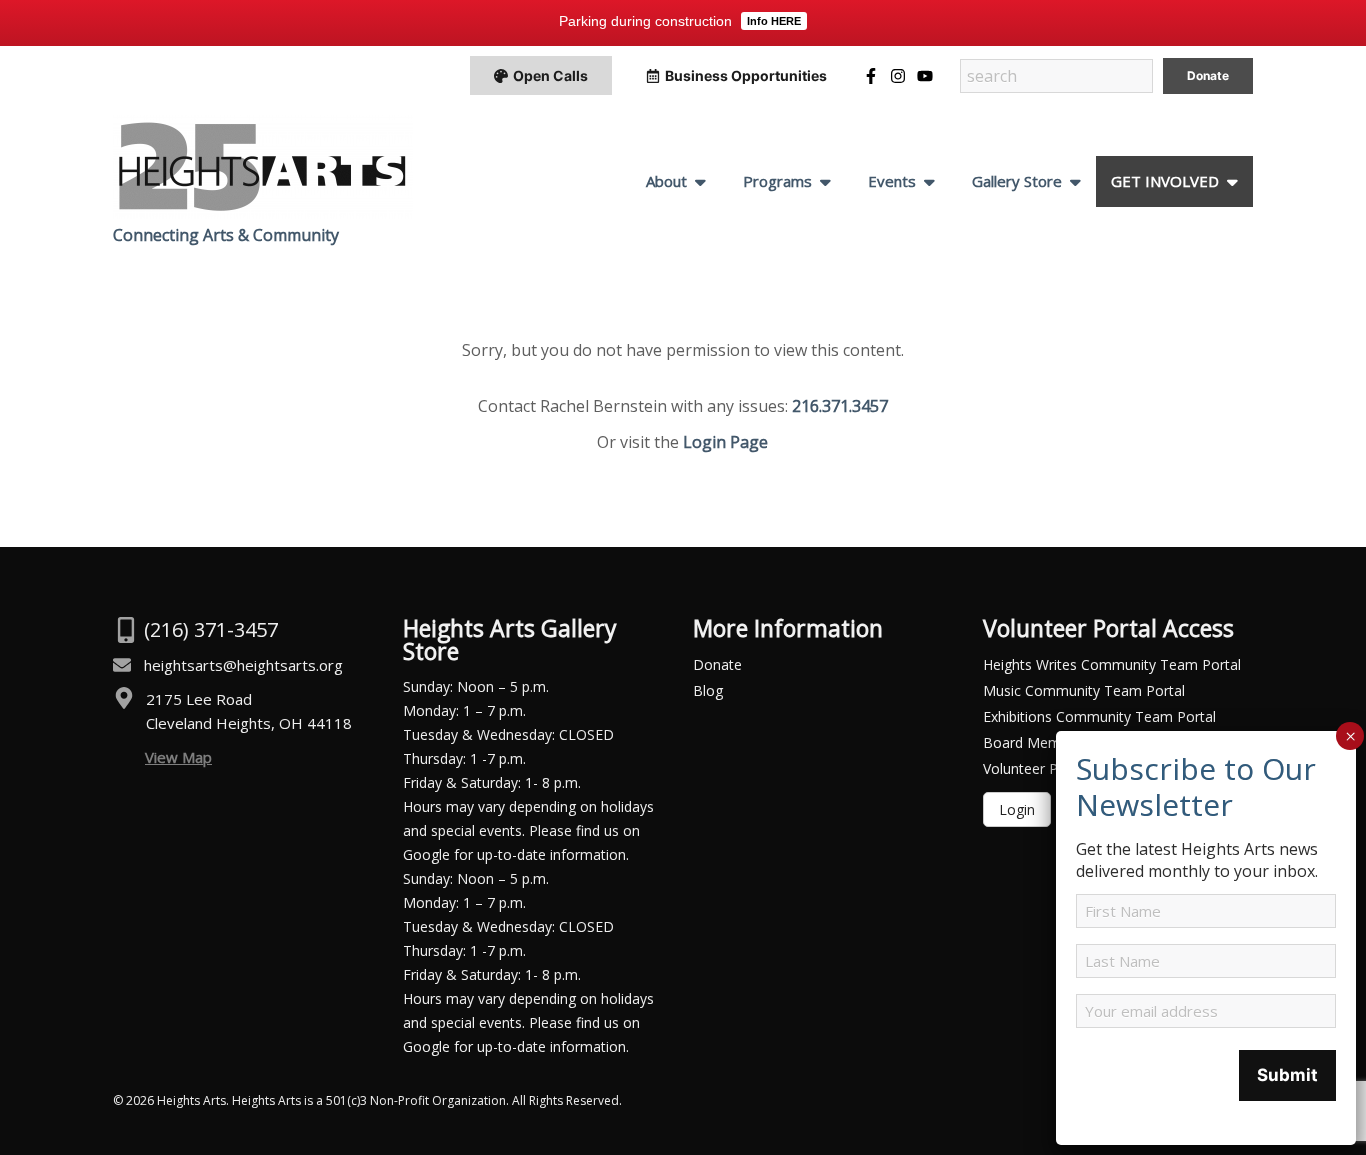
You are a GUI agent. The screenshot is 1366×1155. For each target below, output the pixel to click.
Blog (708, 690)
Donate (717, 664)
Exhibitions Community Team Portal (1099, 716)
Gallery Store (1017, 181)
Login (1017, 809)
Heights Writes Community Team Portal (1112, 664)
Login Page (725, 442)
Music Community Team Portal (1084, 690)
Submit (1287, 1075)
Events (892, 181)
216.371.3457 (840, 406)
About (666, 181)
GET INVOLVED (1165, 181)
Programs (777, 181)
